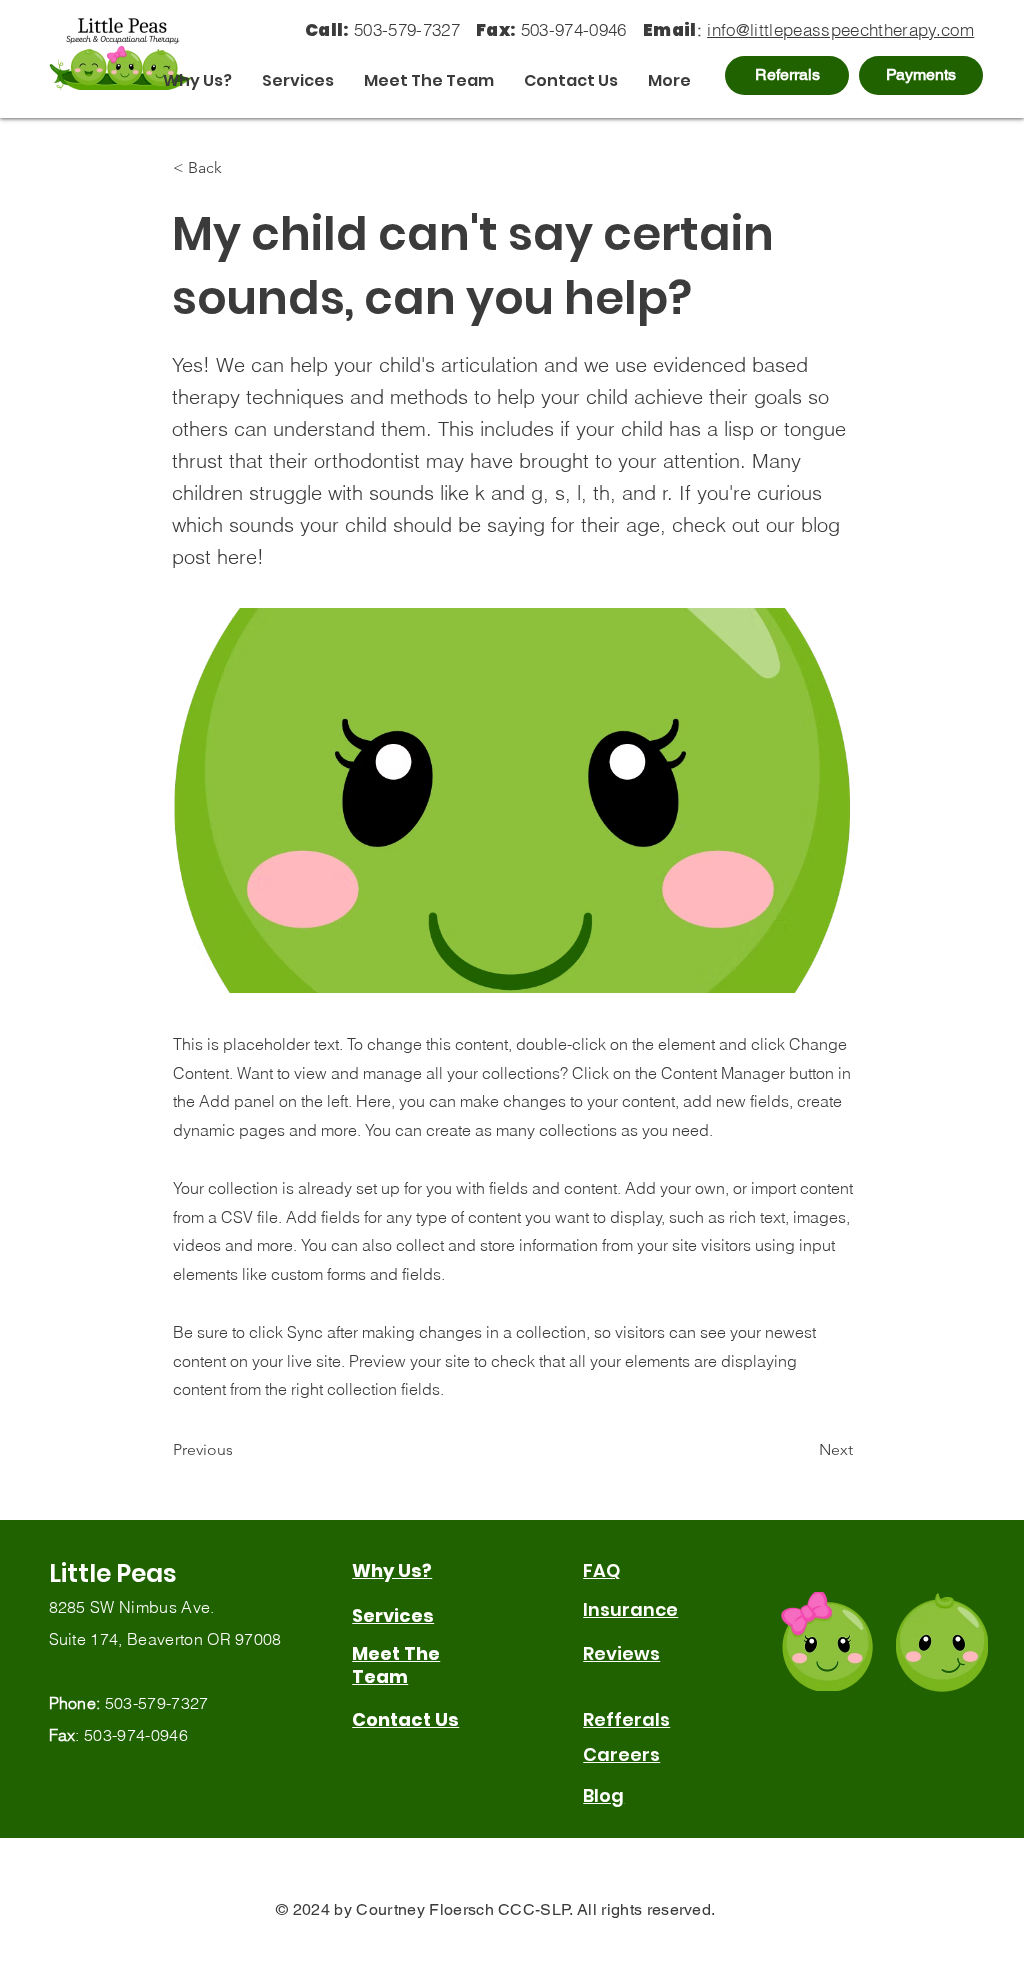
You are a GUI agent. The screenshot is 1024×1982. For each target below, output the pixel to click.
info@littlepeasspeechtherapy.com (840, 29)
